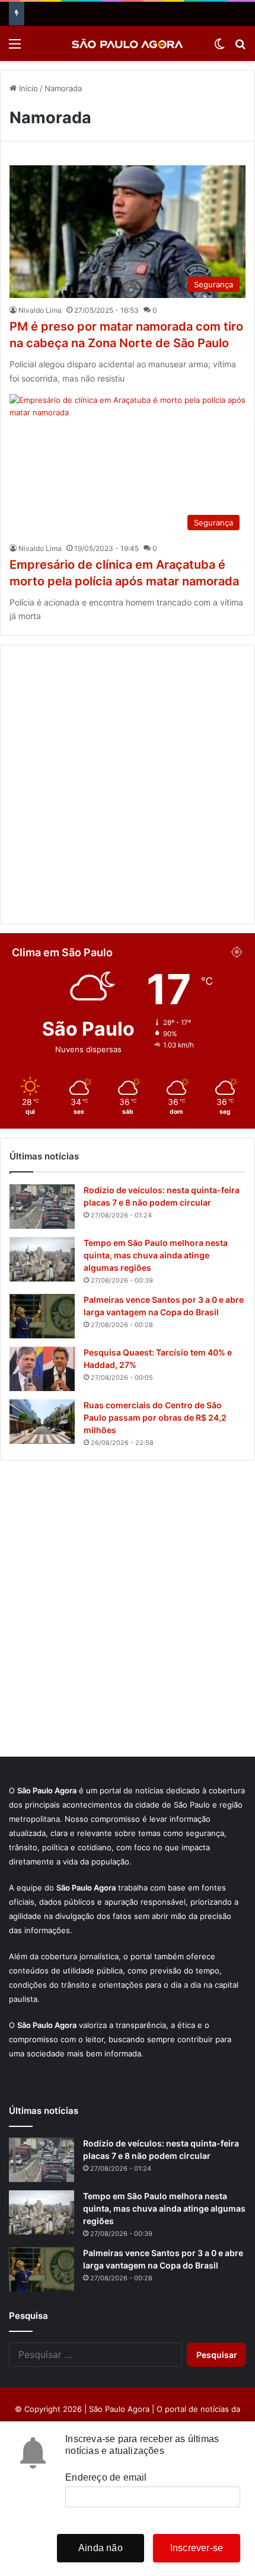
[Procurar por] (240, 48)
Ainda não (101, 2548)
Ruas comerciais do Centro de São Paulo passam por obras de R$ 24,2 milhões (155, 1417)
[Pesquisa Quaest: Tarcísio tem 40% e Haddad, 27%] (42, 1369)
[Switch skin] (219, 48)
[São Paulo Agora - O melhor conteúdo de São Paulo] (128, 44)
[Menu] (15, 48)
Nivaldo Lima (40, 310)
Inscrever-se (197, 2548)
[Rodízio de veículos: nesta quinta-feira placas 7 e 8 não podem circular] (42, 1207)
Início (27, 88)
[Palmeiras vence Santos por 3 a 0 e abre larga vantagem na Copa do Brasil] (42, 1316)
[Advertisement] (128, 784)
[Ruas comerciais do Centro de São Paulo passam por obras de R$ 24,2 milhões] (42, 1422)
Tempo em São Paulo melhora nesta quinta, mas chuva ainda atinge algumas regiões (156, 1255)
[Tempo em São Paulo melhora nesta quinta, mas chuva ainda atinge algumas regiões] (42, 1259)
